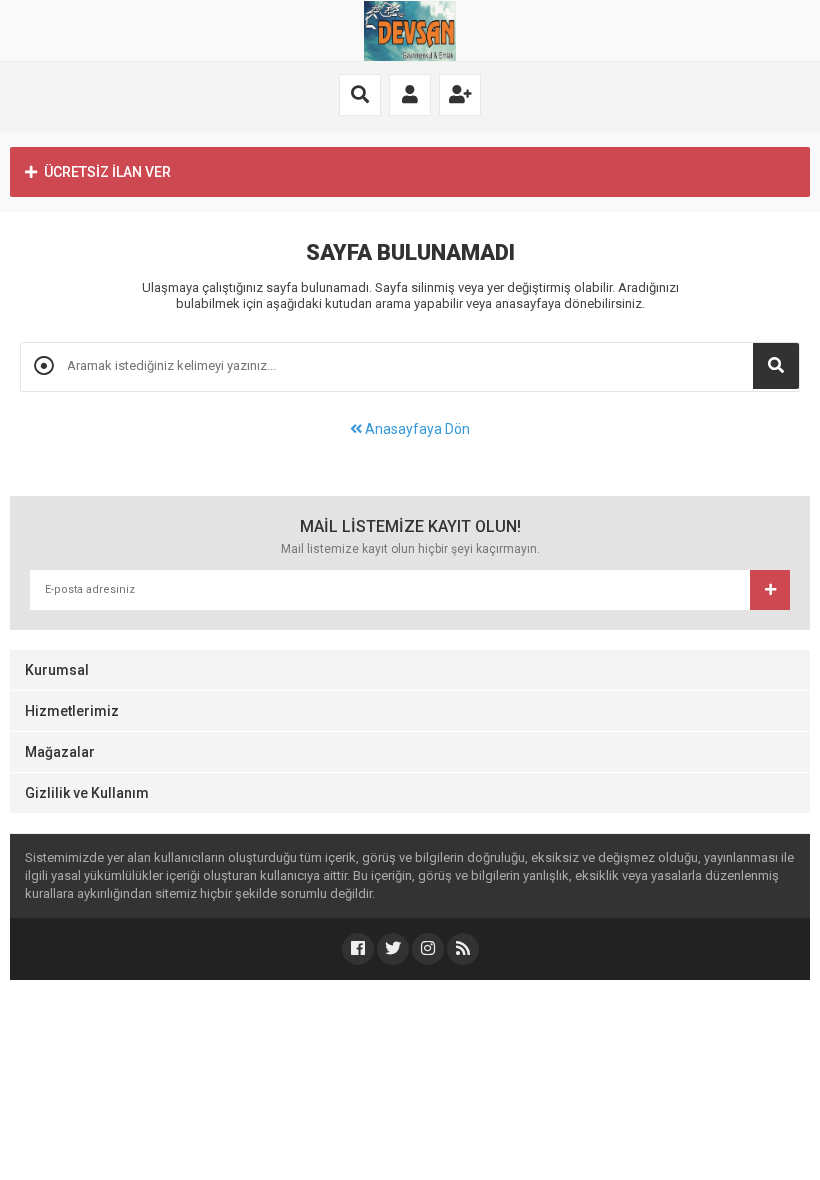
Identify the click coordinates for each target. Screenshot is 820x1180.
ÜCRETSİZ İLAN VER (107, 172)
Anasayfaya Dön (416, 429)
